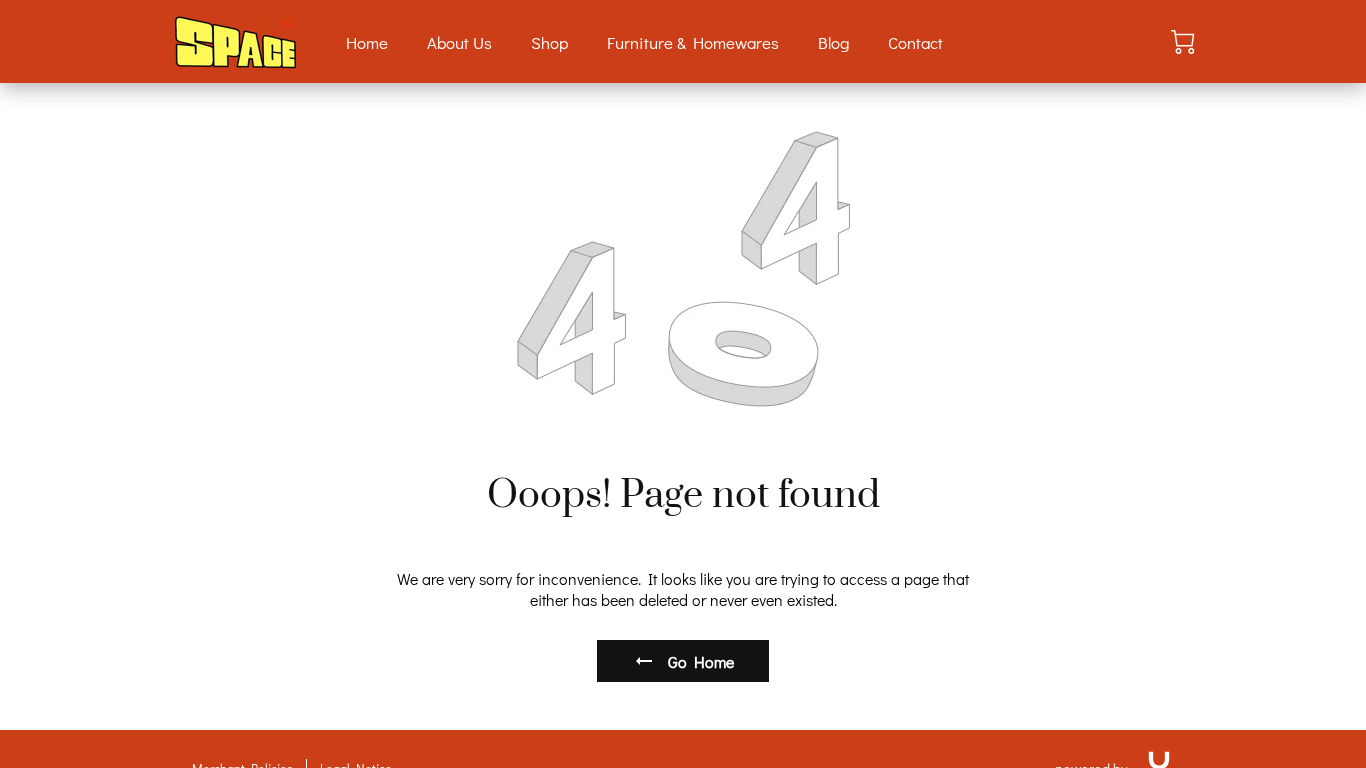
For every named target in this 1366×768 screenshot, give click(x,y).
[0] (1183, 42)
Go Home (701, 661)
